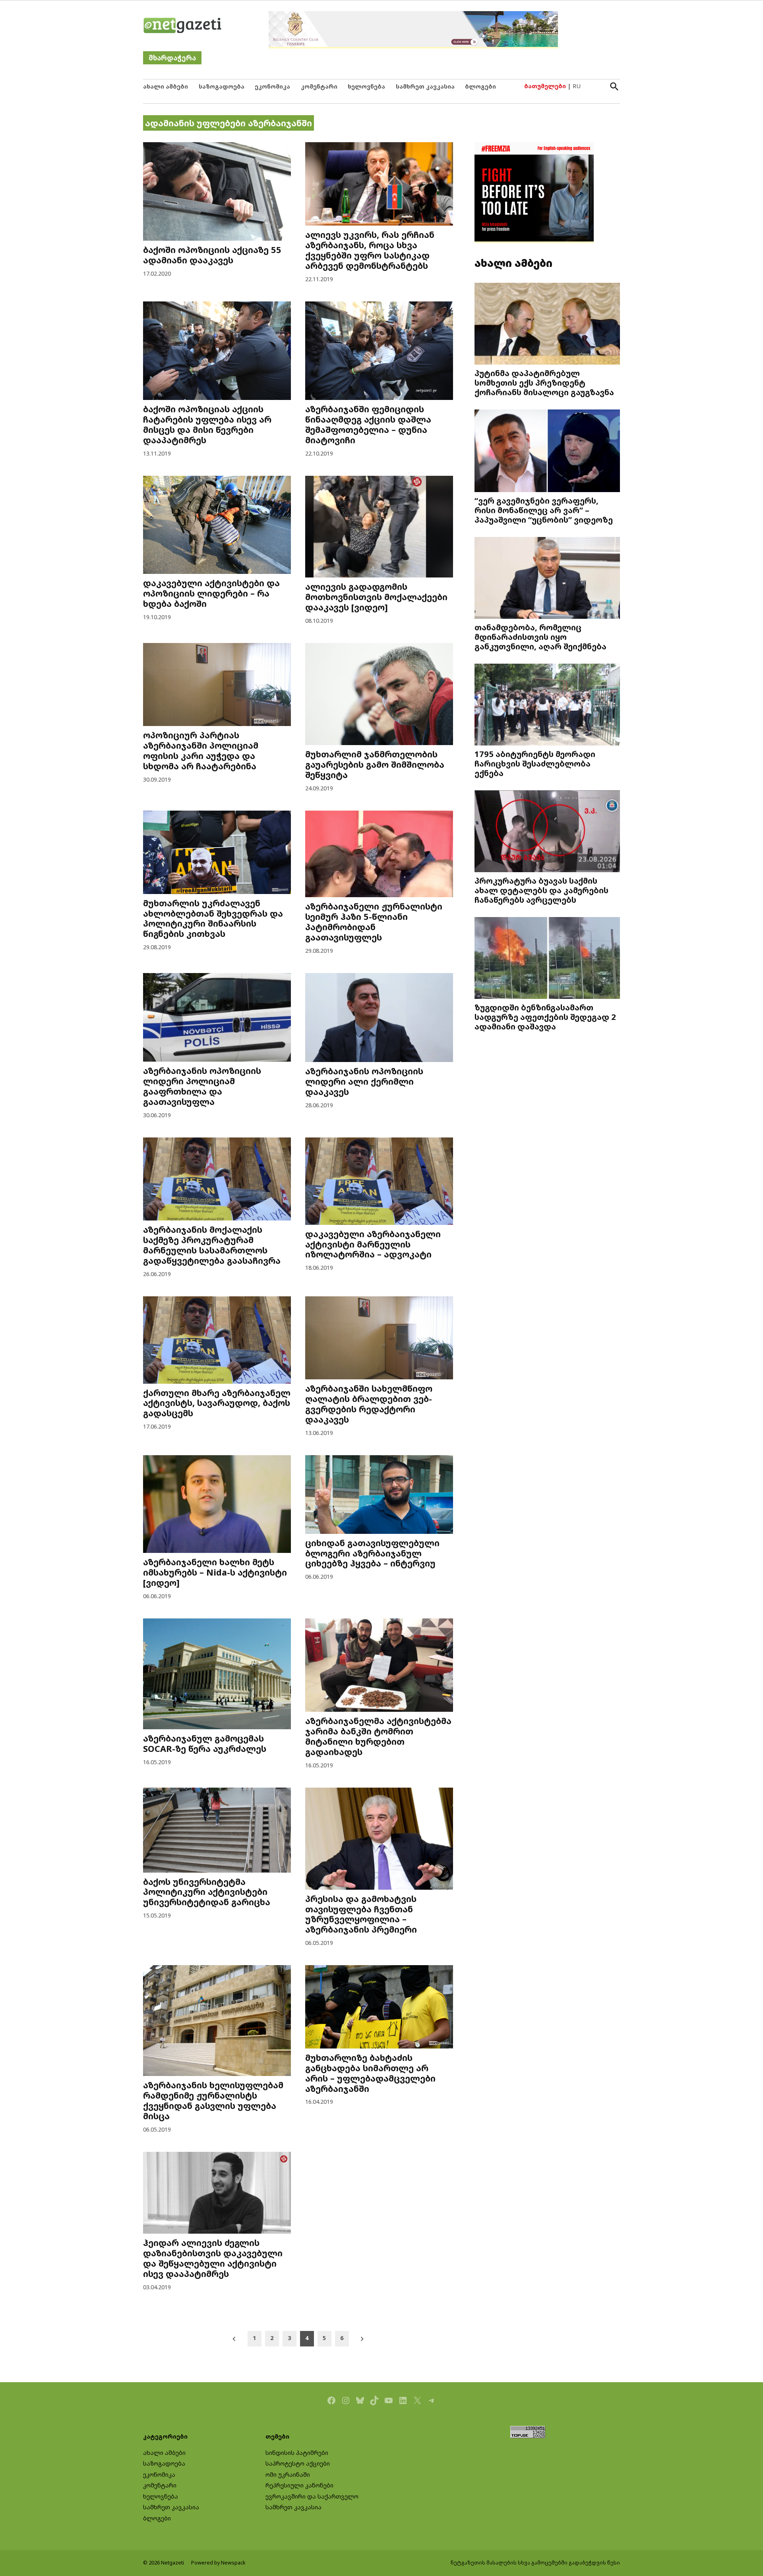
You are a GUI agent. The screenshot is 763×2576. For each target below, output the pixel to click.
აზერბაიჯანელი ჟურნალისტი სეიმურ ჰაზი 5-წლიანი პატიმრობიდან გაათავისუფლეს (374, 922)
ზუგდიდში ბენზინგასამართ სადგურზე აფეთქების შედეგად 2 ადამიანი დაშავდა (545, 1017)
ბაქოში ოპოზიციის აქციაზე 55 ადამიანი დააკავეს (212, 255)
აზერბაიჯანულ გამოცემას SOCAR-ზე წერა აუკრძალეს (205, 1743)
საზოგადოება (222, 86)
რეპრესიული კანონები (299, 2485)
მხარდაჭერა (172, 58)
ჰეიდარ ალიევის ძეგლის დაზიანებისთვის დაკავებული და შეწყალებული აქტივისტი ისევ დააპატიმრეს (213, 2258)
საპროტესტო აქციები (298, 2463)
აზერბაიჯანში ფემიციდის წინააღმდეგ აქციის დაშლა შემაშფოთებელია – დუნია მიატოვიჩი (368, 424)
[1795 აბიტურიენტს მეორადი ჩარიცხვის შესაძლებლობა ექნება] (547, 706)
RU (577, 86)
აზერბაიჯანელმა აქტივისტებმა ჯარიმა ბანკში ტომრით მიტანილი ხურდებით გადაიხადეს (378, 1736)
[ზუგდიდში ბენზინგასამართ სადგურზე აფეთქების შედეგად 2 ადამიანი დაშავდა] (547, 959)
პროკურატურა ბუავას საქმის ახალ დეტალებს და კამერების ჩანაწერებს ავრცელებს (541, 890)
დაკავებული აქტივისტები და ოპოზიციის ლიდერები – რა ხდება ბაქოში (211, 593)
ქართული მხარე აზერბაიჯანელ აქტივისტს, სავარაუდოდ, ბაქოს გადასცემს (217, 1403)
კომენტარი (319, 86)
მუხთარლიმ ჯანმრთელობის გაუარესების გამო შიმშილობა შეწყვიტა (375, 764)
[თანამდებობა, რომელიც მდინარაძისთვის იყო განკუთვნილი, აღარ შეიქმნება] (547, 579)
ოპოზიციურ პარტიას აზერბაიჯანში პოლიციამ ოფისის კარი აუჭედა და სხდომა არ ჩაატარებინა (201, 750)
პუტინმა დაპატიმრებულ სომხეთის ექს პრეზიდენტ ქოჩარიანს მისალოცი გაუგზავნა (544, 382)
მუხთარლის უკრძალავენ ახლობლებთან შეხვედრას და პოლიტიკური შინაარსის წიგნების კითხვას (213, 918)
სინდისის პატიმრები (297, 2453)
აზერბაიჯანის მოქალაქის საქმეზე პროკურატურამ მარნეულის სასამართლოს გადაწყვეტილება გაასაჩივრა (212, 1245)
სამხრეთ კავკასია (425, 86)
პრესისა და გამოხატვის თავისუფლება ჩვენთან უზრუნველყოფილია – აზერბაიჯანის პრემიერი (361, 1914)
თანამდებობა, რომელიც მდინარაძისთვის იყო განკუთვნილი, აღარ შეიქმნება (540, 637)
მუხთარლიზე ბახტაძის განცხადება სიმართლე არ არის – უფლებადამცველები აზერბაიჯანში (370, 2073)
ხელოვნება (366, 86)
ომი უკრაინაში (288, 2475)
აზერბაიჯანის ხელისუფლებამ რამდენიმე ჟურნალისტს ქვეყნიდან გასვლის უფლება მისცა (213, 2100)
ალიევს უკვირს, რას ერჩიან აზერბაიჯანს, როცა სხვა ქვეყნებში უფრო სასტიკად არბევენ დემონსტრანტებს (370, 250)
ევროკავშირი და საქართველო (312, 2496)
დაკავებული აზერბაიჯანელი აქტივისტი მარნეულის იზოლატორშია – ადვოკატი (373, 1244)
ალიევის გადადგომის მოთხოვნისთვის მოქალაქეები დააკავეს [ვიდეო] (376, 597)
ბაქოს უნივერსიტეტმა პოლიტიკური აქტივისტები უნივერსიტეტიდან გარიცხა (207, 1892)
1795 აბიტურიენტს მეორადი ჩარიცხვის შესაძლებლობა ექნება (535, 763)
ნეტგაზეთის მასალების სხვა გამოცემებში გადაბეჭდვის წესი (535, 2563)
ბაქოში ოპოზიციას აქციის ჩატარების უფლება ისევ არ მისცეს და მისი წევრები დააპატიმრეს (207, 424)
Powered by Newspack (218, 2563)
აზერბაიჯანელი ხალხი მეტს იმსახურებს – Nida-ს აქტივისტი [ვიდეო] (215, 1572)
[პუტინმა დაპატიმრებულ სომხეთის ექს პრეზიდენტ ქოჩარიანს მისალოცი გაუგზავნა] (547, 325)
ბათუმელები (545, 86)
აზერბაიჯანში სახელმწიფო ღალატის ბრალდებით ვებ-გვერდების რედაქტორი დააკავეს (369, 1404)
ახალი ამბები (166, 86)
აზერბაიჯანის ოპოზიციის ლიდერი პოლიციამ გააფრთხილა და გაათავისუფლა (202, 1086)
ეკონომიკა (272, 86)
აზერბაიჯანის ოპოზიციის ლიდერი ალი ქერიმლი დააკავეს (364, 1081)
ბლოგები (480, 86)
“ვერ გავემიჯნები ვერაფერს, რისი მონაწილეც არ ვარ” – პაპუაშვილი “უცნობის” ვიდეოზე (544, 510)
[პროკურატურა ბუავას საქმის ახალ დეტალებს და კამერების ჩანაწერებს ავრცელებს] (547, 832)
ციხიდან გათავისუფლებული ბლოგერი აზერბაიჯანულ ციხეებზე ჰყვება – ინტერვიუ (372, 1553)
